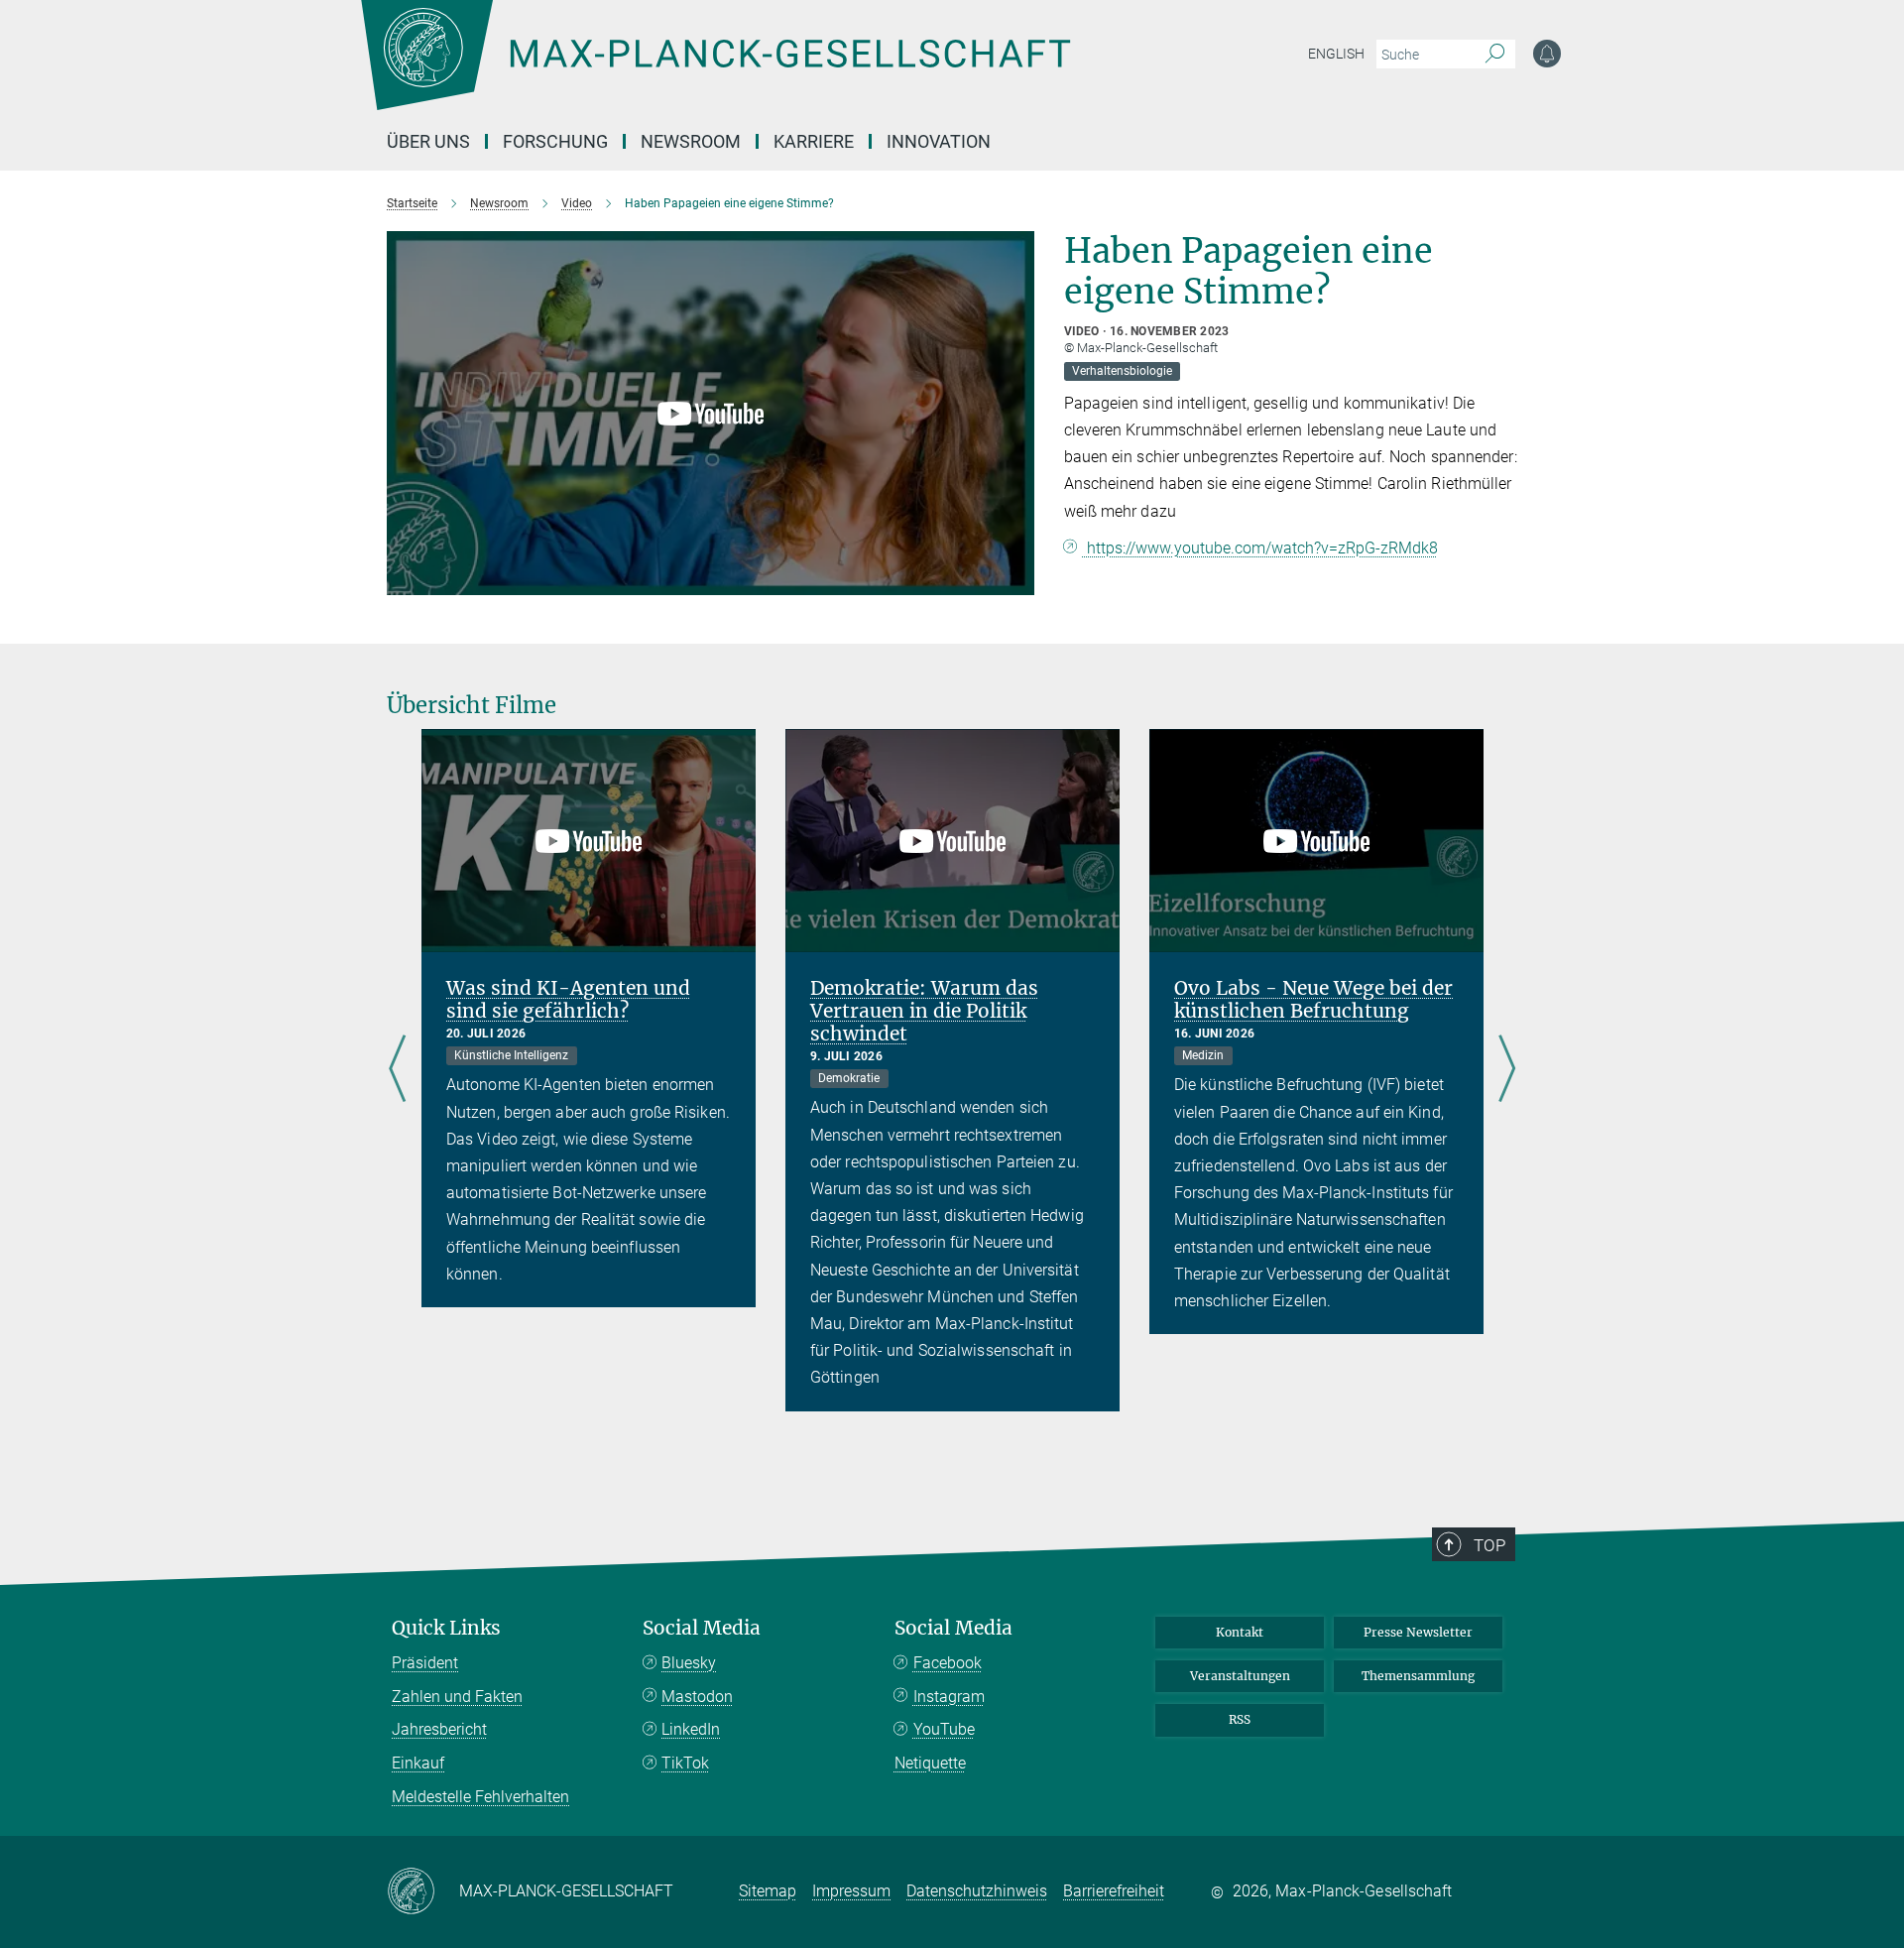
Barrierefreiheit (1114, 1891)
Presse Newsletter (1418, 1632)
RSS (1240, 1719)
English (1336, 54)
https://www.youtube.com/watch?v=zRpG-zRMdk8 (1260, 548)
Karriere (814, 141)
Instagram (949, 1697)
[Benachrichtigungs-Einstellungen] (1547, 54)
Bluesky (689, 1663)
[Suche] (1495, 55)
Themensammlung (1418, 1676)
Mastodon (697, 1697)
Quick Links (446, 1628)
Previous (397, 1070)
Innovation (939, 141)
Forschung (555, 141)
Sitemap (768, 1891)
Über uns (428, 141)
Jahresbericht (439, 1729)
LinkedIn (691, 1729)
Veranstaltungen (1240, 1676)
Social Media (702, 1628)
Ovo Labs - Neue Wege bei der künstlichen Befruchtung (1313, 999)
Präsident (425, 1663)
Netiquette (930, 1763)
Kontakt (1240, 1632)
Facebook (948, 1663)
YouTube (944, 1729)
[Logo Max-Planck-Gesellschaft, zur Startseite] (715, 69)
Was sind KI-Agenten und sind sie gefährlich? (568, 999)
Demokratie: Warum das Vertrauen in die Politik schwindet (924, 1011)
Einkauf (418, 1763)
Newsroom (691, 141)
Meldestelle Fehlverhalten (480, 1797)
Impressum (851, 1891)
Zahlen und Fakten (457, 1697)
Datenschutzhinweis (977, 1891)
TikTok (685, 1763)
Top (1489, 1545)
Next (1507, 1070)
